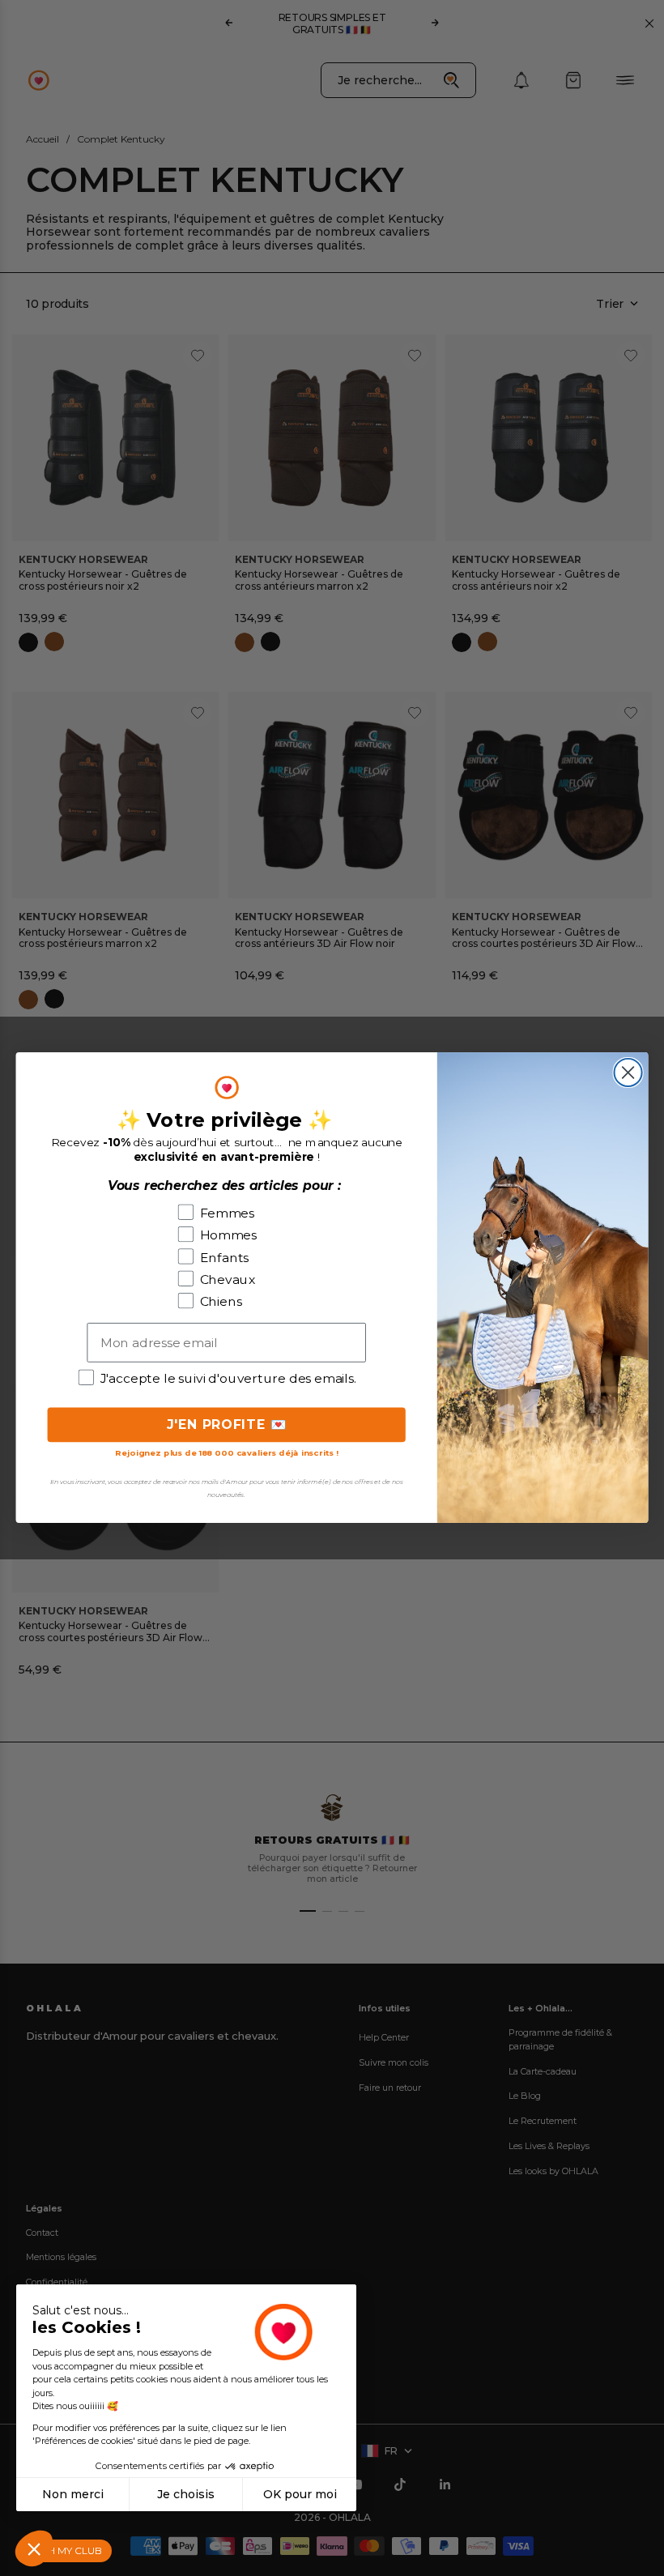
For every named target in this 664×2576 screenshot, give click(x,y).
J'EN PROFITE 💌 (227, 1425)
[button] (34, 2548)
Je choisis (186, 2494)
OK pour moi (300, 2494)
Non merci (73, 2494)
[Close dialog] (628, 1073)
